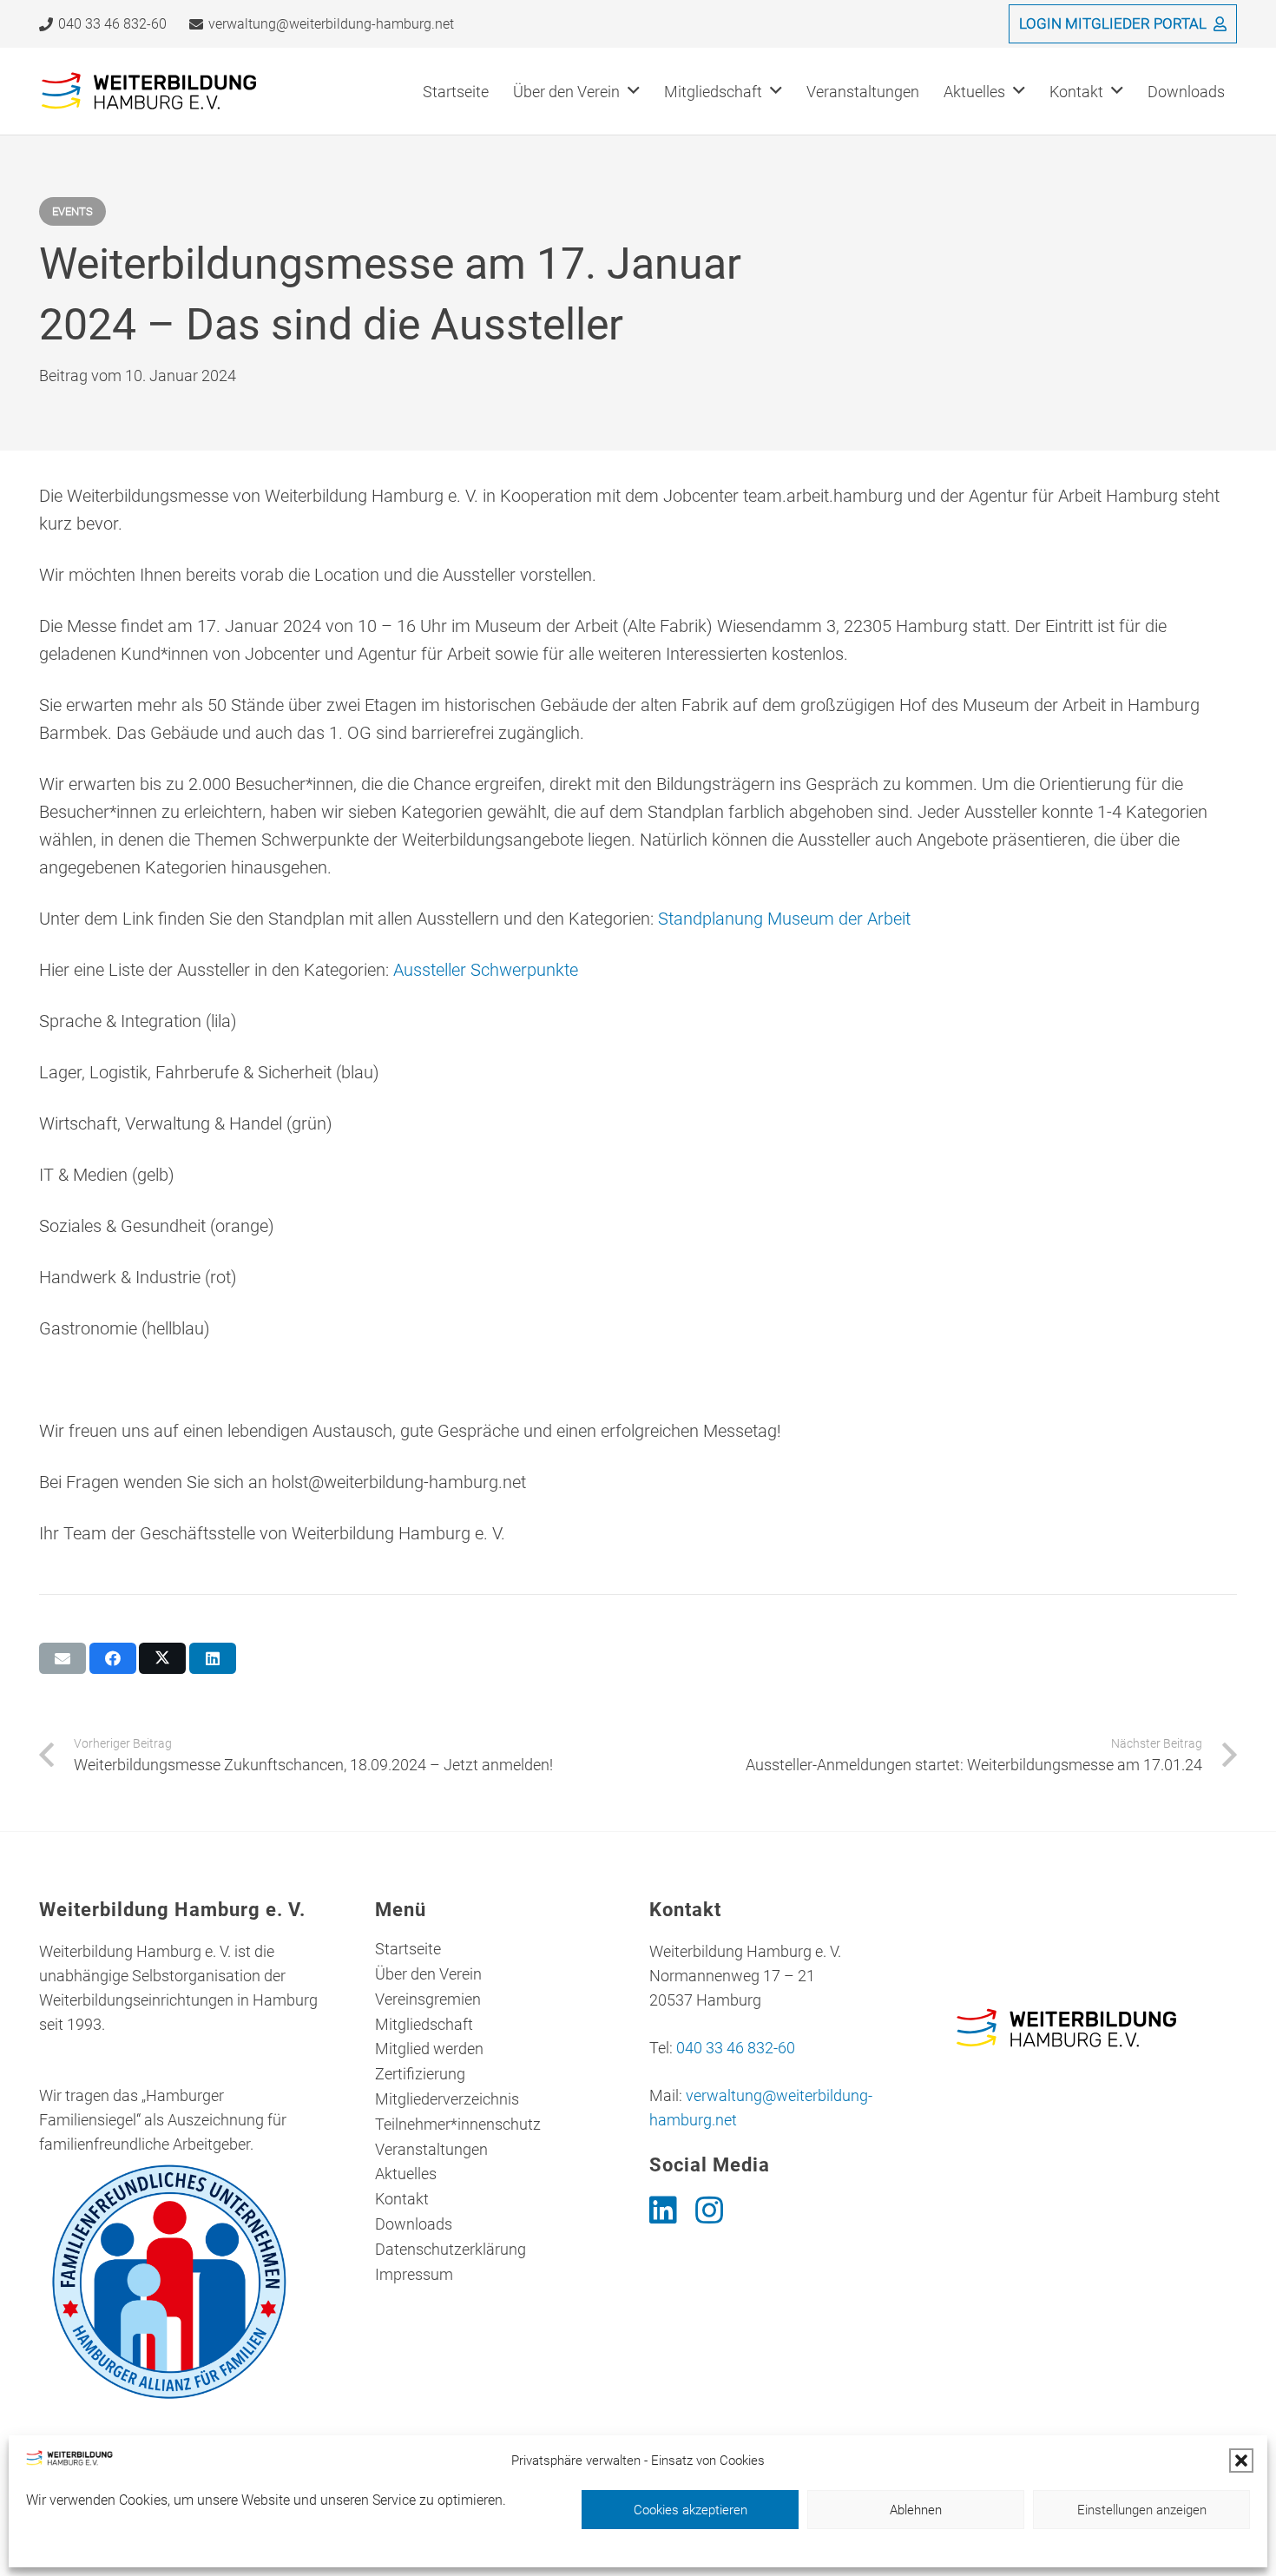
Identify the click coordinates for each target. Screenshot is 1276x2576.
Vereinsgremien (428, 1999)
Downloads (414, 2224)
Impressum (414, 2274)
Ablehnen (916, 2510)
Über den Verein (428, 1974)
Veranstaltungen (431, 2149)
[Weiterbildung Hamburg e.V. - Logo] (150, 92)
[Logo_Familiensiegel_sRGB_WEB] (181, 2282)
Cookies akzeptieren (691, 2510)
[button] (1241, 2461)
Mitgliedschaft (424, 2024)
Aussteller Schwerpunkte (486, 970)
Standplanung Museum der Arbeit (784, 919)
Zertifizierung (420, 2074)
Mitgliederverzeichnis (447, 2099)
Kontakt (402, 2199)
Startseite (408, 1949)
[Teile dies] (113, 1658)
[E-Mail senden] (62, 1658)
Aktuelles (406, 2174)
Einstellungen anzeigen (1142, 2510)
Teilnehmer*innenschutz (458, 2124)
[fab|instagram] (709, 2210)
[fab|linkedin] (663, 2210)
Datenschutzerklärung (451, 2249)
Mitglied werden (429, 2049)
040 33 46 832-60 (736, 2048)
